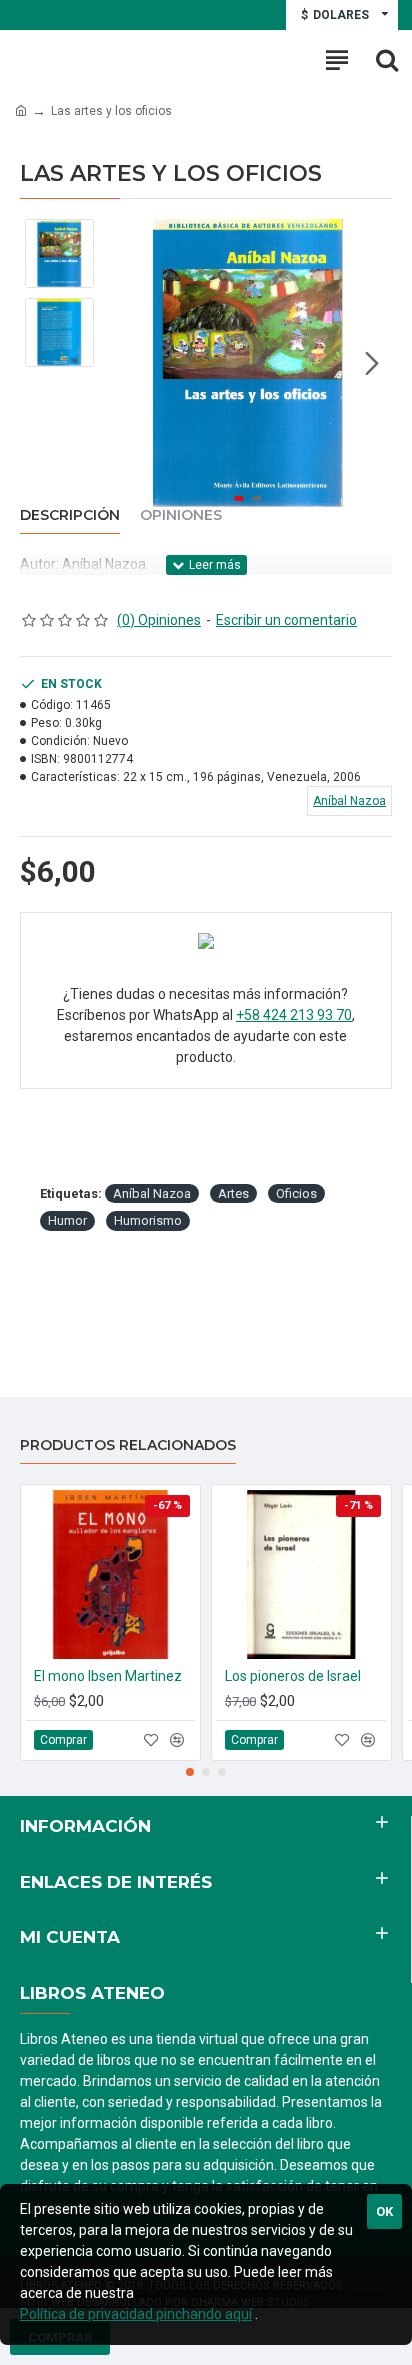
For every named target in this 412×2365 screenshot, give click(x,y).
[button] (124, 363)
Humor (67, 1220)
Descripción (70, 515)
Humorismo (148, 1220)
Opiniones (181, 515)
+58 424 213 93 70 (294, 1015)
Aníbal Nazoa (152, 1193)
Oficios (296, 1193)
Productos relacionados (128, 1445)
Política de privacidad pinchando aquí (136, 2314)
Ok (384, 2211)
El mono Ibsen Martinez (108, 1676)
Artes (233, 1193)
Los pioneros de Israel (293, 1676)
